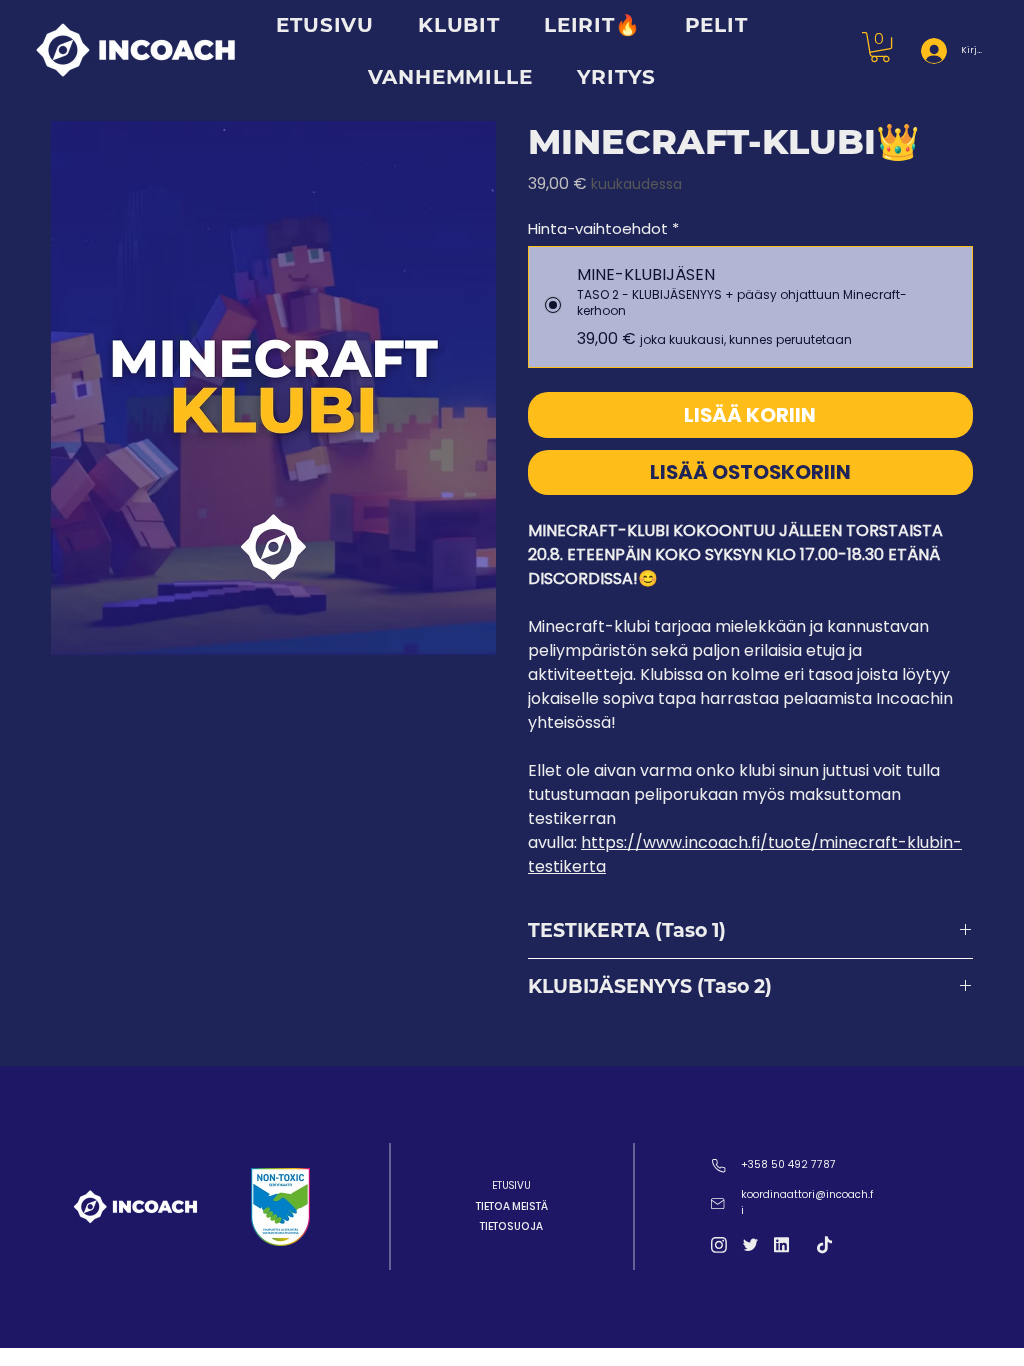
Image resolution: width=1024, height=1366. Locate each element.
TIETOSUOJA (511, 1226)
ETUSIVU (511, 1185)
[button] (617, 77)
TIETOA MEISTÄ (512, 1206)
